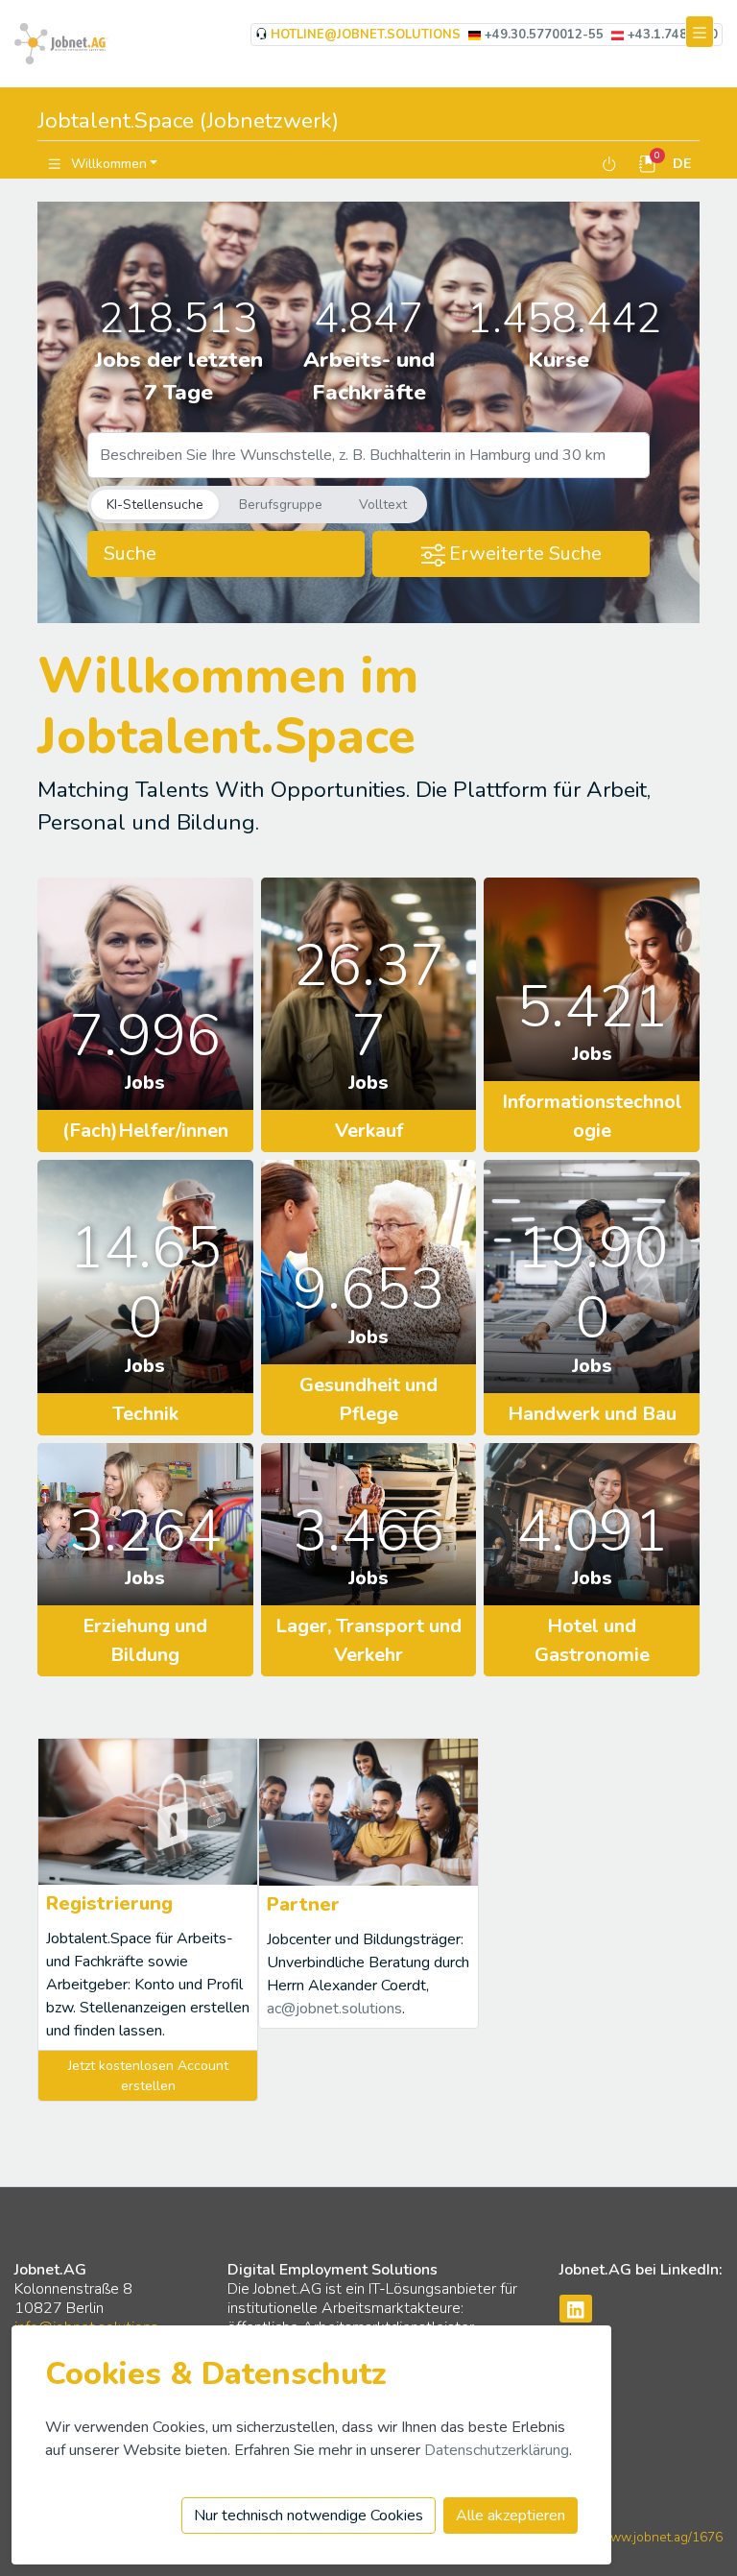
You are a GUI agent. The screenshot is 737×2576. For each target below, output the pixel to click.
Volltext (383, 505)
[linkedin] (576, 2309)
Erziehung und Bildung (145, 1640)
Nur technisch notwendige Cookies (309, 2516)
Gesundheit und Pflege (368, 1399)
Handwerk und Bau (592, 1414)
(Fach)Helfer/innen (145, 1131)
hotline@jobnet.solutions (366, 35)
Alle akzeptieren (511, 2516)
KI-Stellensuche (155, 505)
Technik (145, 1414)
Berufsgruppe (281, 505)
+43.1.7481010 (673, 35)
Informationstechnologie (592, 1116)
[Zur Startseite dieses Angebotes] (61, 42)
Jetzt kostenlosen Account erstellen (148, 2076)
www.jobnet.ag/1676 (661, 2537)
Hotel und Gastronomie (592, 1640)
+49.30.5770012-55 (544, 35)
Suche (130, 554)
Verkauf (369, 1131)
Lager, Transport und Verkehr (368, 1640)
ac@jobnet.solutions (334, 2009)
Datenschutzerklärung (497, 2450)
